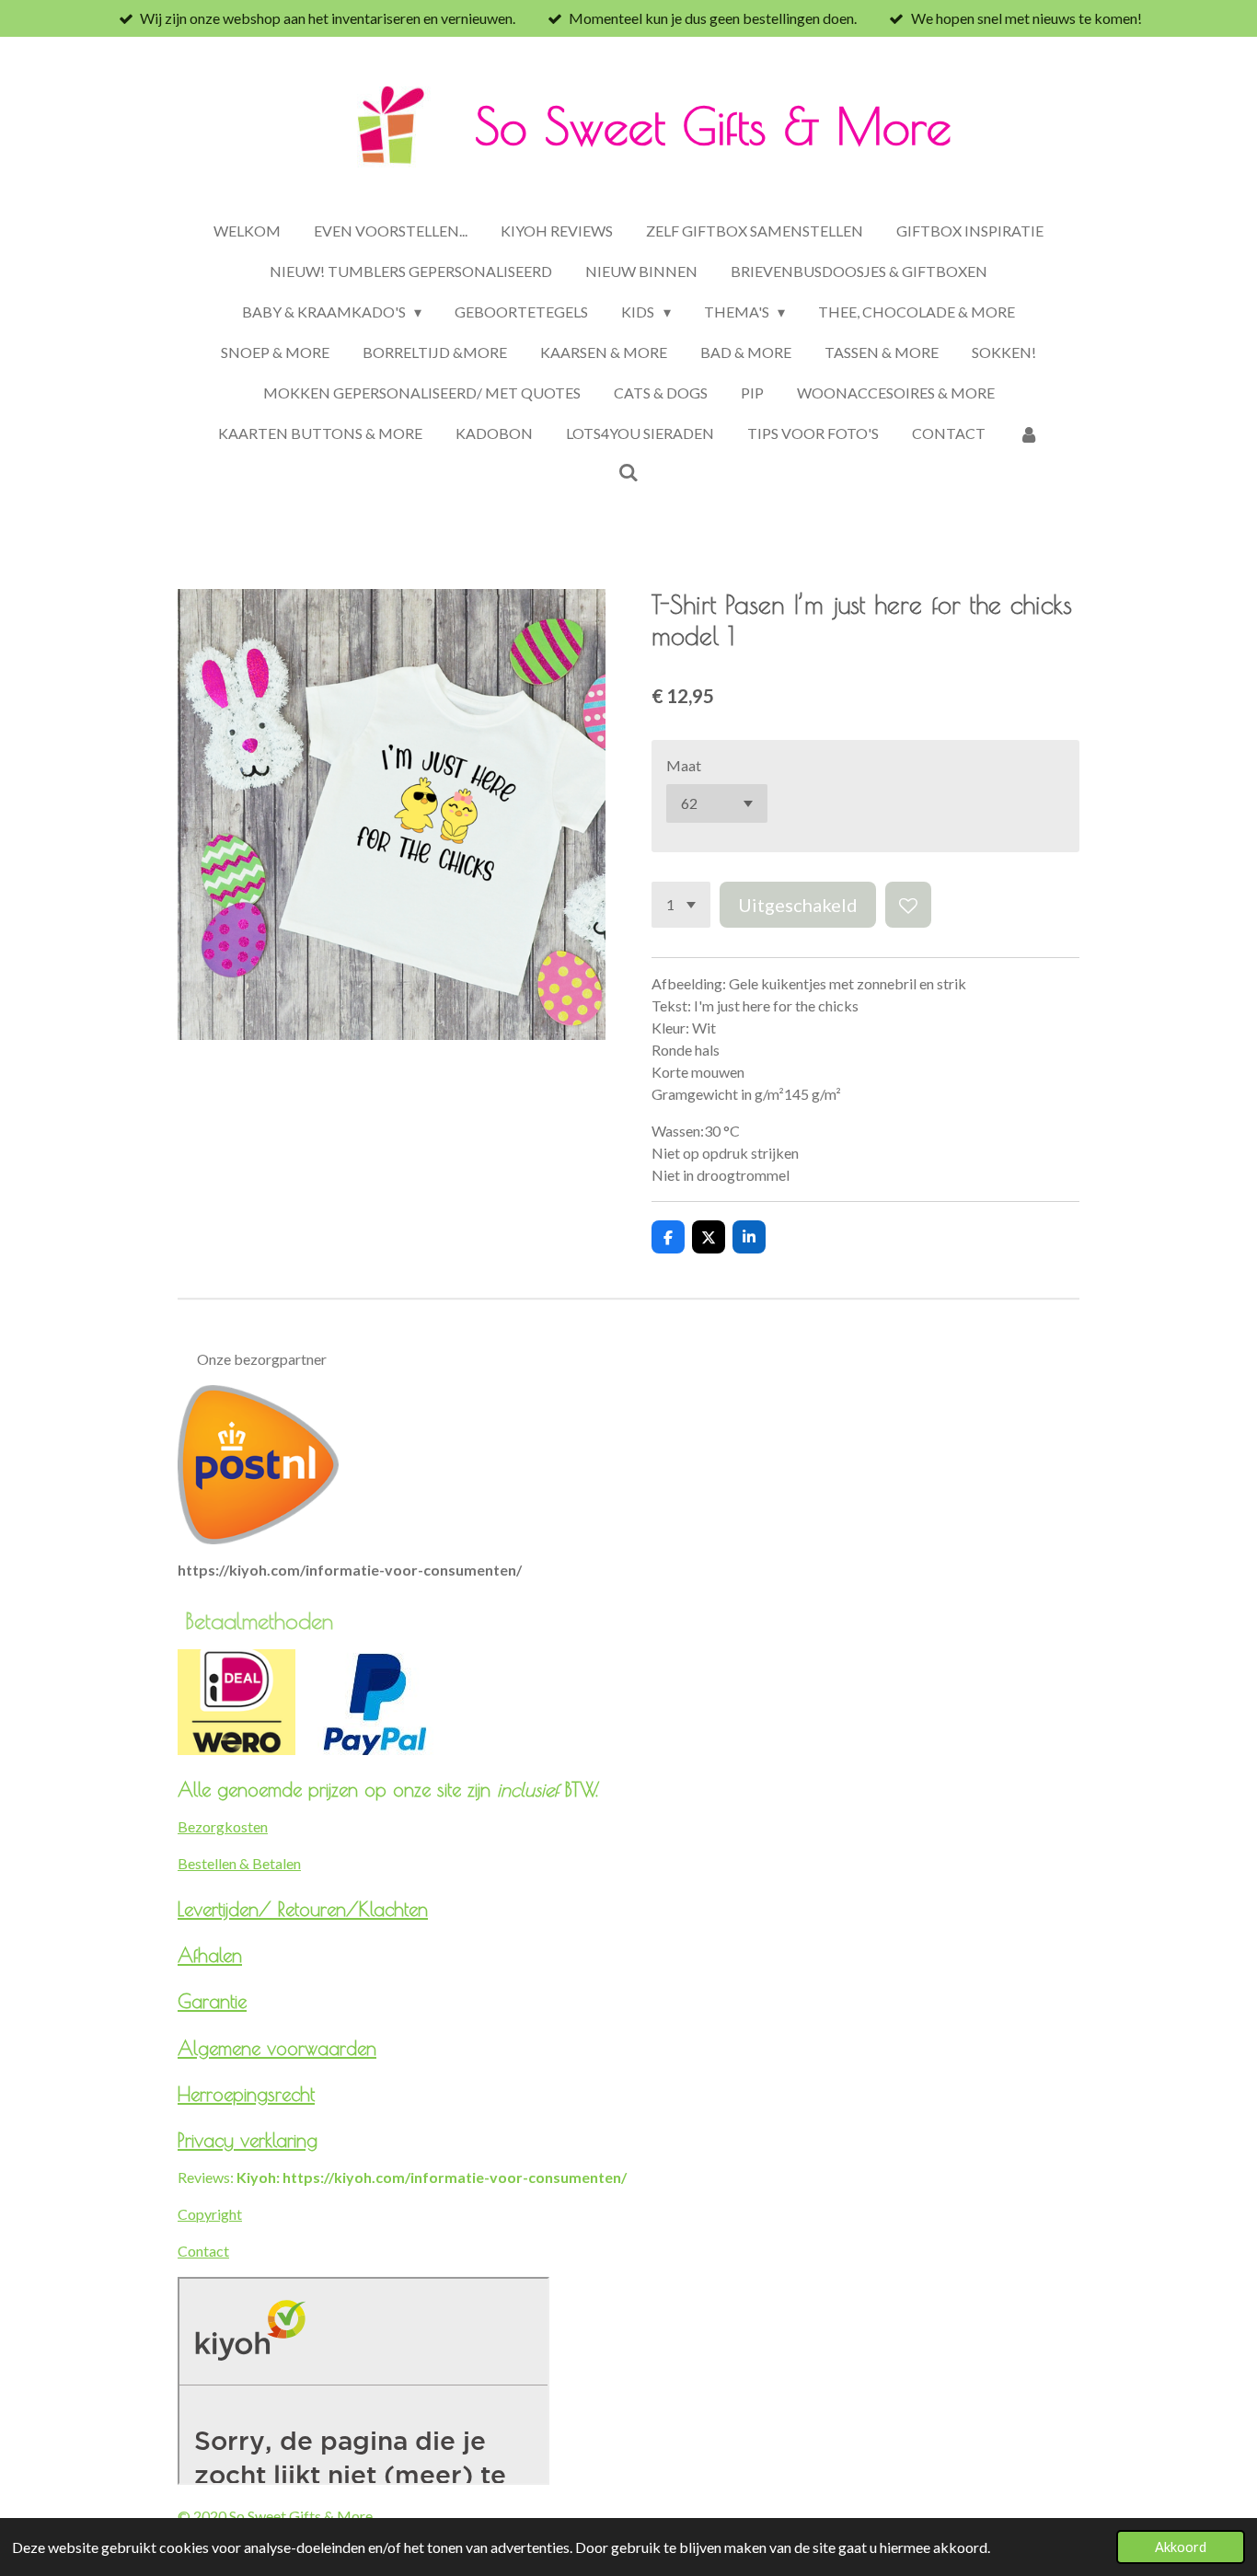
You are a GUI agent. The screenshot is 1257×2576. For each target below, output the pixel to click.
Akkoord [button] (1181, 2547)
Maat (684, 765)
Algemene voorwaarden (277, 2048)
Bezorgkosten (223, 1826)
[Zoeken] (628, 472)
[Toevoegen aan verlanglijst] (908, 905)
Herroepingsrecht (246, 2094)
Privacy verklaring (248, 2140)
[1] (681, 905)
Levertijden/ (228, 1909)
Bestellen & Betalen (239, 1863)
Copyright (210, 2214)
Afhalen (210, 1955)
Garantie (212, 2001)
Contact (203, 2251)
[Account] (1029, 433)
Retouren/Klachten (353, 1909)
